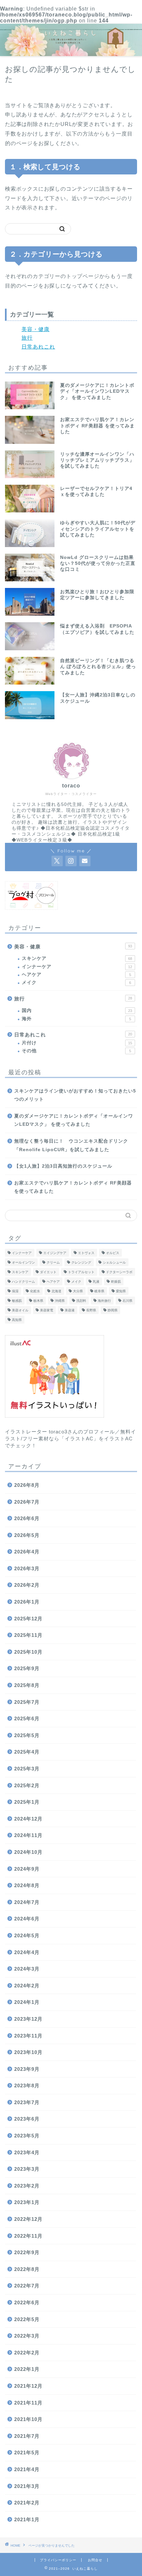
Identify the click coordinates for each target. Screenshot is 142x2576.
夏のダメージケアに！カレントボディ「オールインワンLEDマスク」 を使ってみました (74, 1120)
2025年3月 (27, 1769)
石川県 (127, 1301)
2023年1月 (27, 2202)
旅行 (27, 338)
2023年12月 (28, 2019)
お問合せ (95, 2560)
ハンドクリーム (23, 1282)
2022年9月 (27, 2252)
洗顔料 (81, 1301)
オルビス (113, 1253)
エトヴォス (86, 1253)
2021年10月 (28, 2419)
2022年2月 (27, 2353)
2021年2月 (27, 2503)
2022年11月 (28, 2236)
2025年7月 (27, 1702)
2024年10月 (28, 1852)
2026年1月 (27, 1602)
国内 (77, 1011)
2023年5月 (27, 2136)
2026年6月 (27, 1518)
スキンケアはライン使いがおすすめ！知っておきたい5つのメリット (75, 1095)
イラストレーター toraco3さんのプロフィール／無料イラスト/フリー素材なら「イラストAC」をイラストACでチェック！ (71, 1439)
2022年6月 (27, 2302)
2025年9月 (27, 1668)
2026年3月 (27, 1568)
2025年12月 (28, 1619)
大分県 (78, 1291)
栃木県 (38, 1301)
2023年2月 (27, 2186)
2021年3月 (27, 2486)
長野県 (91, 1310)
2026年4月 (27, 1552)
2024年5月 (27, 1935)
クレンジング (81, 1262)
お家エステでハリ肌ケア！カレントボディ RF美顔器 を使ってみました (73, 1187)
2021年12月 (28, 2386)
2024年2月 (27, 1986)
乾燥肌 (116, 1282)
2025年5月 (27, 1735)
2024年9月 (27, 1869)
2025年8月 (27, 1685)
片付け (77, 1043)
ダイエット (48, 1272)
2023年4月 (27, 2152)
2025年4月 (27, 1752)
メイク (76, 982)
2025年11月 (28, 1635)
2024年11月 (28, 1835)
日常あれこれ (38, 347)
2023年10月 (28, 2052)
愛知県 (121, 1291)
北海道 (56, 1291)
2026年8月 (27, 1485)
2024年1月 (27, 2002)
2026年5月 (27, 1535)
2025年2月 (27, 1785)
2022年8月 (27, 2269)
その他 (76, 1051)
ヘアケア (76, 975)
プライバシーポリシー (58, 2560)
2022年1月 (27, 2369)
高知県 (17, 1320)
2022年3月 (27, 2336)
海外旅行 (104, 1301)
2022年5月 (27, 2319)
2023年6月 (27, 2119)
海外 (76, 1019)
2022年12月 (28, 2219)
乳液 (96, 1282)
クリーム (53, 1262)
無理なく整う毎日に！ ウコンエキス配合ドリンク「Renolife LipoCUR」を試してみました (71, 1145)
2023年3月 (27, 2169)
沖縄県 (60, 1301)
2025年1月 (27, 1802)
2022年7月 (27, 2286)
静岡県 (113, 1310)
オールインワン (23, 1262)
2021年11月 (28, 2403)
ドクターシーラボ (119, 1272)
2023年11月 (28, 2036)
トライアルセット (81, 1272)
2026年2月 (27, 1585)
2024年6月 (27, 1919)
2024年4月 (27, 1952)
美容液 (70, 1310)
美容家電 (47, 1310)
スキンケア (77, 958)
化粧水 (35, 1291)
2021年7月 (27, 2436)
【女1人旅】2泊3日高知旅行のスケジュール (63, 1166)
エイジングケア (55, 1253)
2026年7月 (27, 1502)
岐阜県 (99, 1291)
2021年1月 (27, 2519)
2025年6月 (27, 1718)
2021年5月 (27, 2453)
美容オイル (20, 1310)
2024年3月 (27, 1969)
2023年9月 (27, 2069)
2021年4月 (27, 2469)
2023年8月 (27, 2085)
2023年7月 (27, 2102)
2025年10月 (28, 1652)
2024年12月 (28, 1819)
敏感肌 (17, 1301)
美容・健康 (35, 329)
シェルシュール (114, 1262)
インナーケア (77, 967)
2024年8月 (27, 1885)
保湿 (15, 1291)
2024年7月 (27, 1902)
